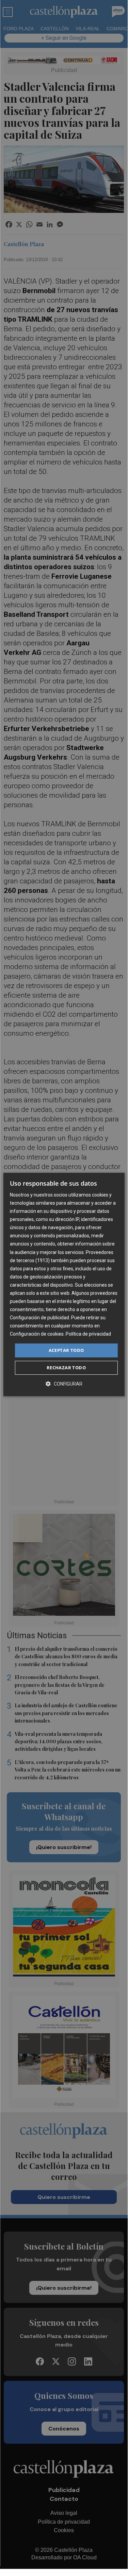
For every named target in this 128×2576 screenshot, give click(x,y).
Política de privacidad (88, 1334)
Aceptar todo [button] (66, 1350)
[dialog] (64, 1285)
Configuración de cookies (37, 1334)
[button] (64, 1384)
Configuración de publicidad (39, 1318)
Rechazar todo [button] (66, 1368)
